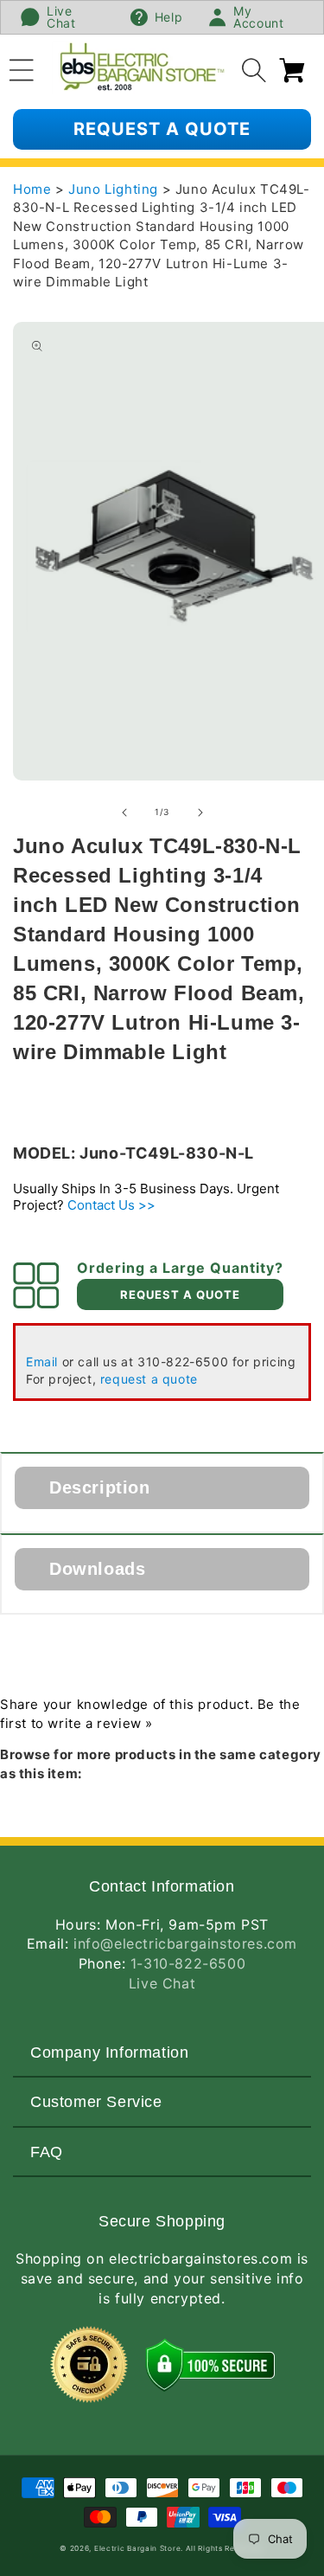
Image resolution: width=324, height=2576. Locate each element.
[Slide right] (200, 813)
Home (32, 189)
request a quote (149, 1379)
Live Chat (162, 1983)
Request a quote (162, 129)
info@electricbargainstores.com (185, 1943)
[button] (22, 67)
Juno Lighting (115, 189)
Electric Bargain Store (137, 2548)
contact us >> (111, 1205)
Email (42, 1362)
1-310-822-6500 (188, 1963)
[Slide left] (124, 813)
